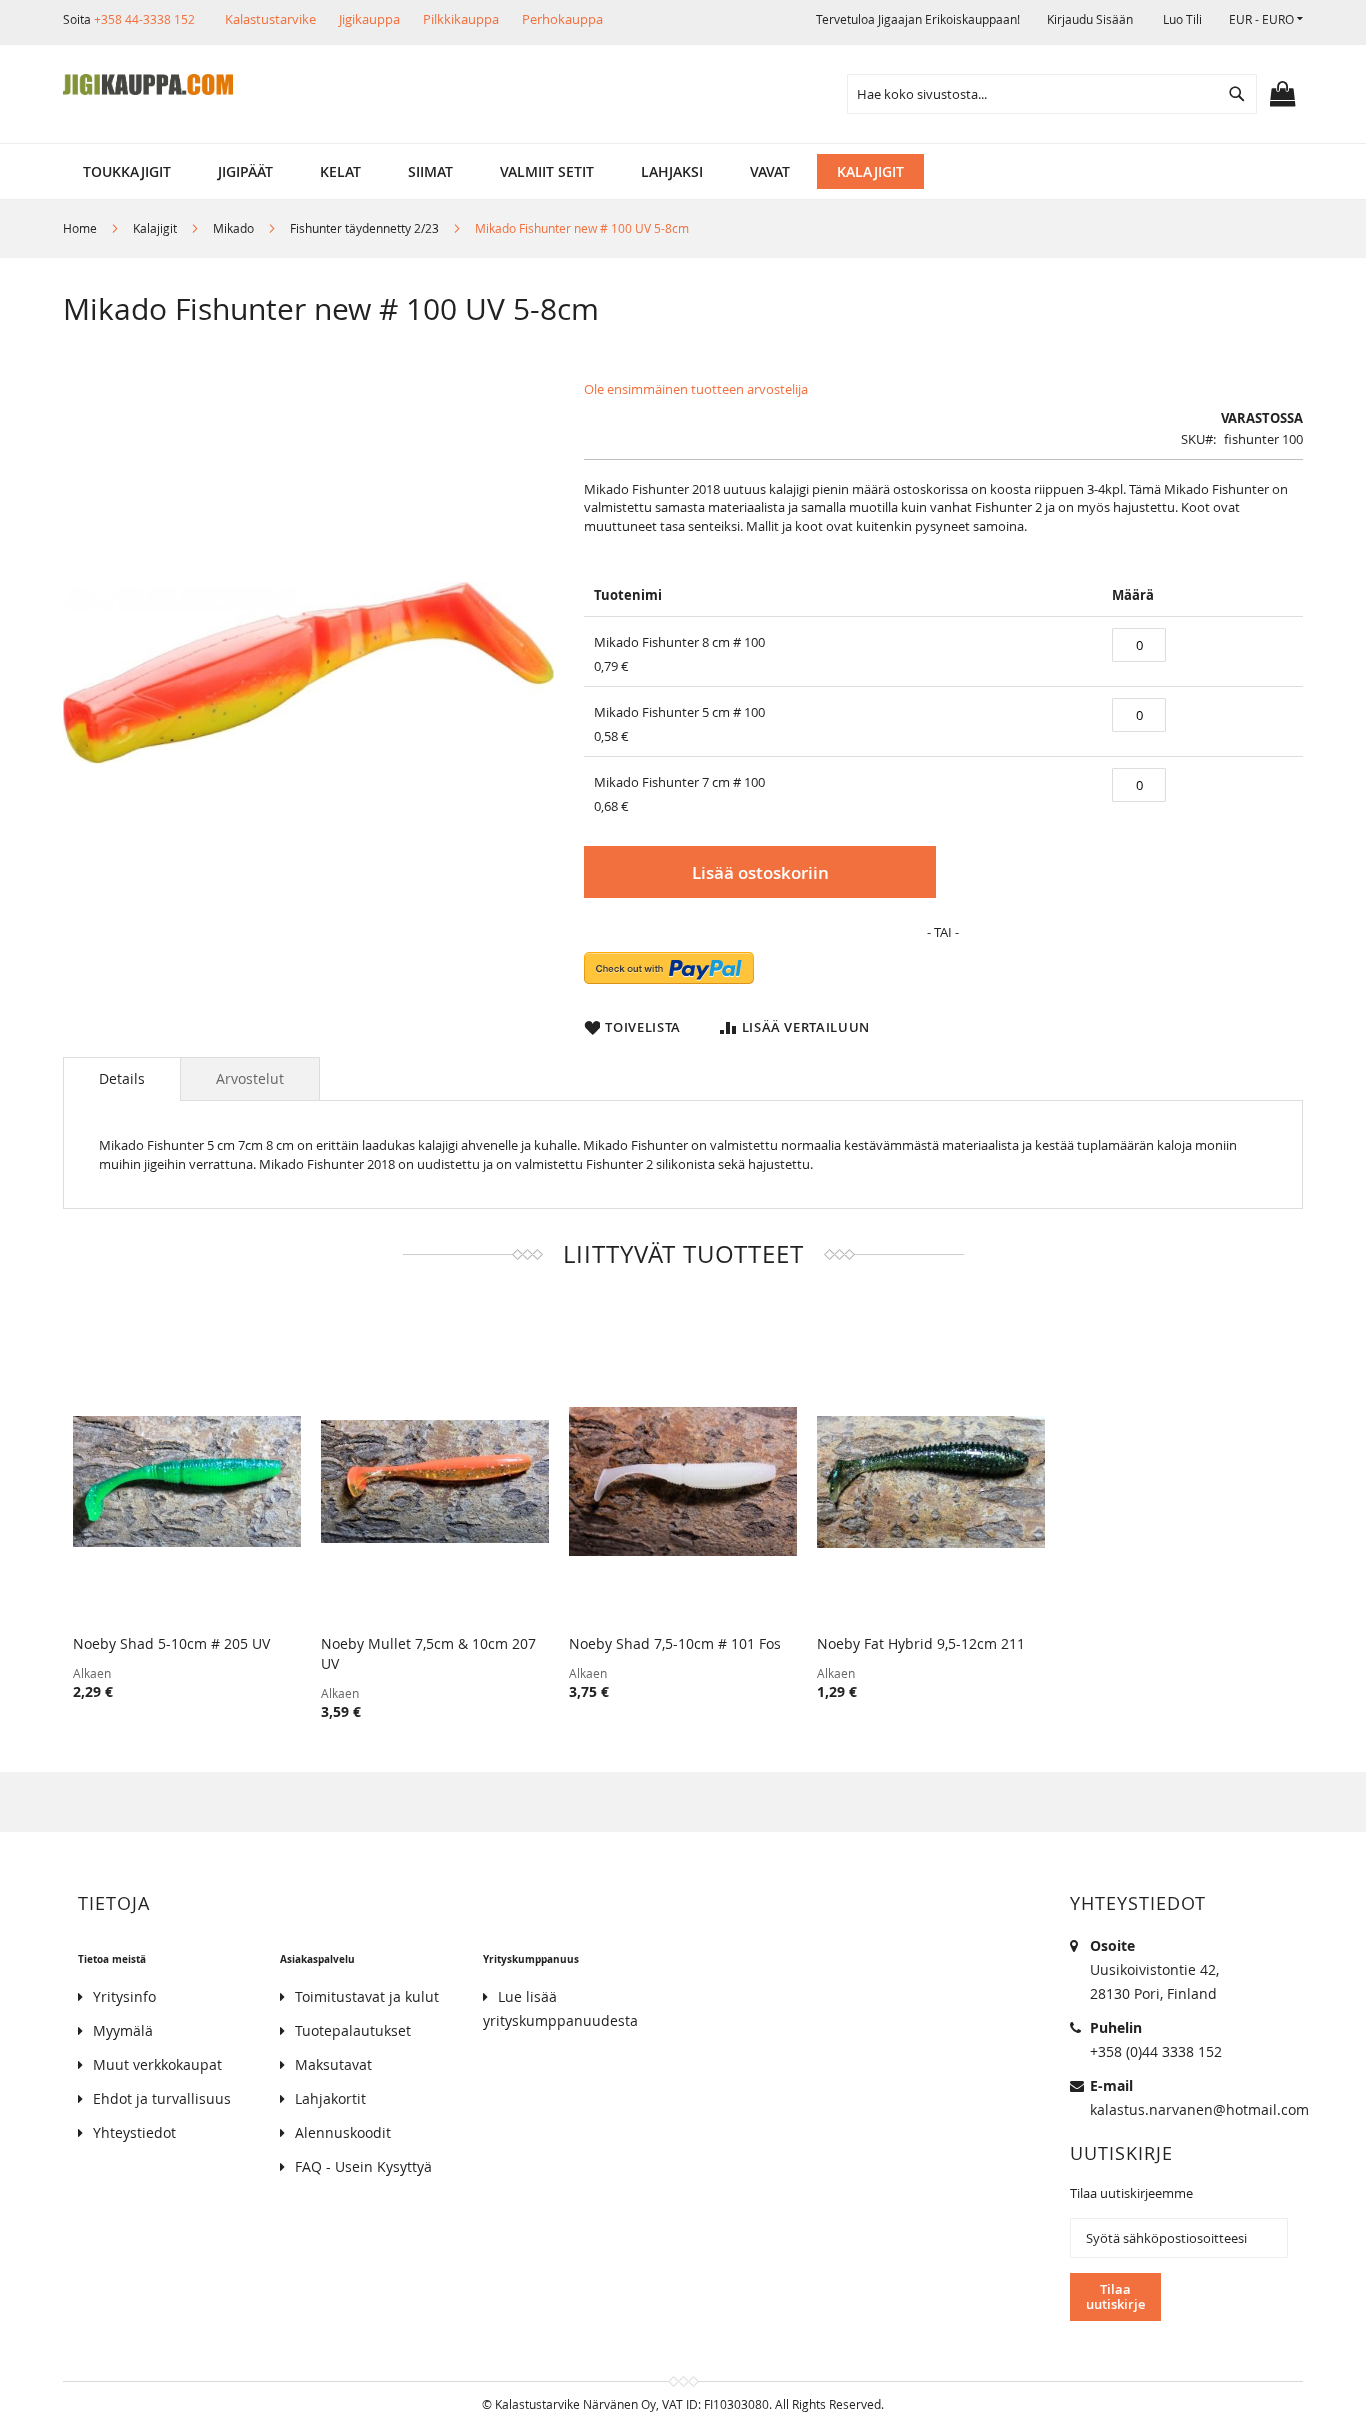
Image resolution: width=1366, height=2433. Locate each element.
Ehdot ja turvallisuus (162, 2098)
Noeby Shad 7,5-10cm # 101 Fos (675, 1643)
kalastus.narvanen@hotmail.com (1199, 2109)
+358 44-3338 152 (144, 19)
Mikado (233, 228)
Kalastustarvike (270, 19)
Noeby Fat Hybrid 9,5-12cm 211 (921, 1643)
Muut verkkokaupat (157, 2064)
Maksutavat (333, 2064)
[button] (1266, 19)
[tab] (122, 1079)
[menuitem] (127, 171)
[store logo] (148, 85)
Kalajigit (155, 228)
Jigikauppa (369, 19)
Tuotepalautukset (353, 2030)
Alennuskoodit (343, 2132)
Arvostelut (250, 1078)
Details (122, 1078)
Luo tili (1182, 19)
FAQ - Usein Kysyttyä (363, 2166)
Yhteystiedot (134, 2132)
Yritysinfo (124, 1996)
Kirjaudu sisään (1090, 19)
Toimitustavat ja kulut (367, 1996)
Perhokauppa (562, 19)
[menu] (683, 171)
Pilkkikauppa (461, 19)
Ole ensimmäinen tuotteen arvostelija (696, 389)
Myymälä (123, 2030)
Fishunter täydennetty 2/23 (364, 228)
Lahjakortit (330, 2098)
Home (80, 228)
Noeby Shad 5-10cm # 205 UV (171, 1643)
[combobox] (1052, 94)
